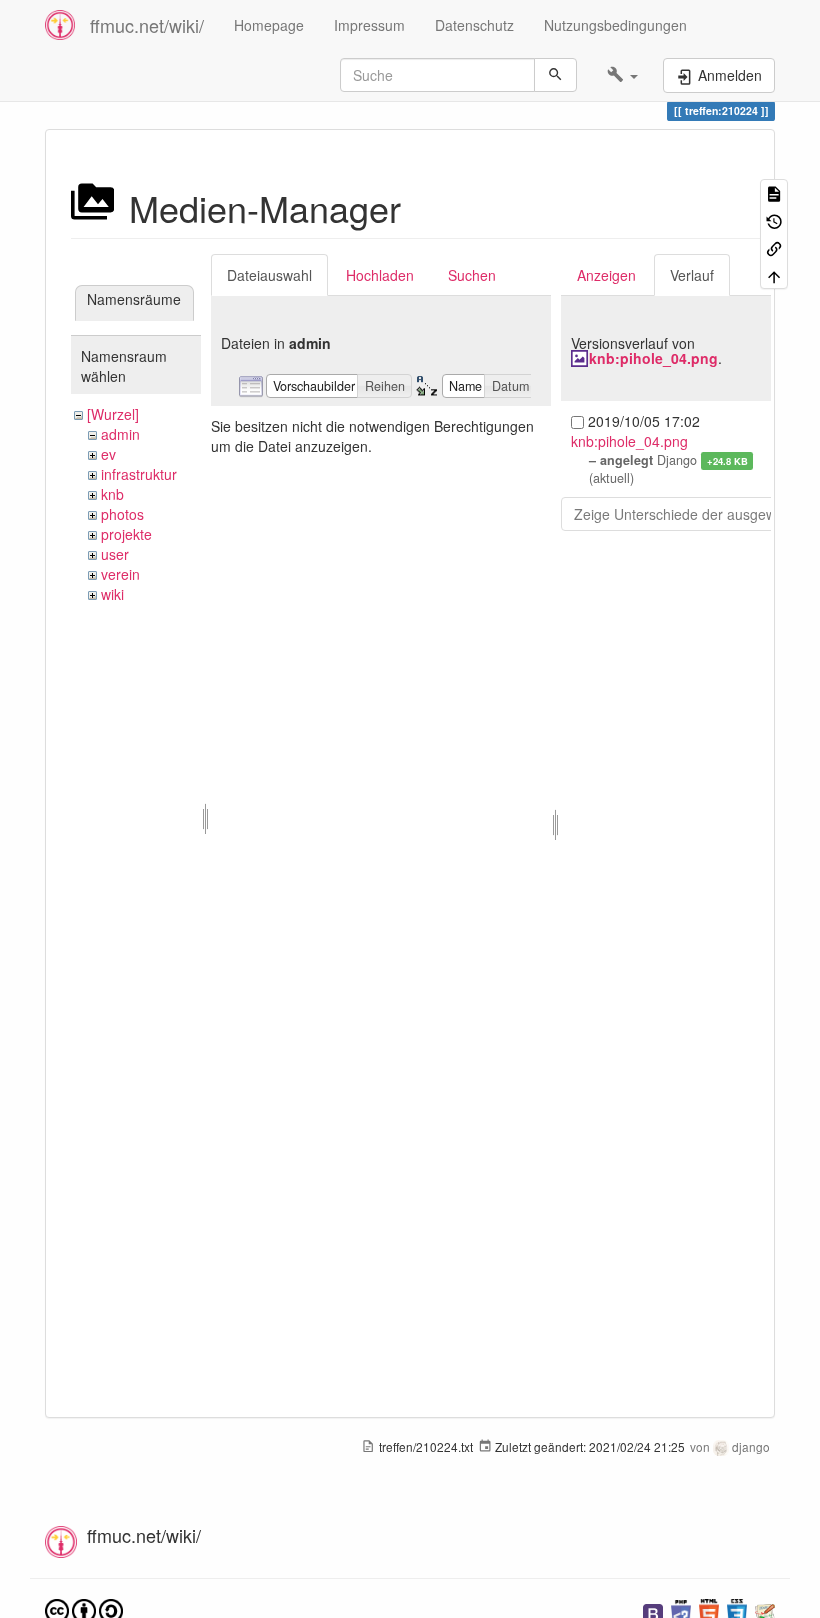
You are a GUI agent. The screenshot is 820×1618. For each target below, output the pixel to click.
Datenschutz (474, 25)
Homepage (269, 25)
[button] (622, 75)
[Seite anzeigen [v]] (774, 192)
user (115, 554)
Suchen (472, 275)
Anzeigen (606, 275)
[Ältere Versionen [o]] (774, 219)
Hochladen (380, 275)
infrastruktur (139, 474)
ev (108, 454)
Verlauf (692, 275)
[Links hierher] (774, 247)
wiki (112, 594)
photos (122, 514)
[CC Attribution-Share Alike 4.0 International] (84, 1609)
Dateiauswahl (269, 275)
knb (112, 494)
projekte (126, 534)
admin (120, 434)
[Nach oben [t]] (774, 274)
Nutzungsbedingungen (615, 25)
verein (120, 574)
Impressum (369, 25)
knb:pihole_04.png (653, 358)
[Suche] (555, 75)
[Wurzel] (113, 414)
